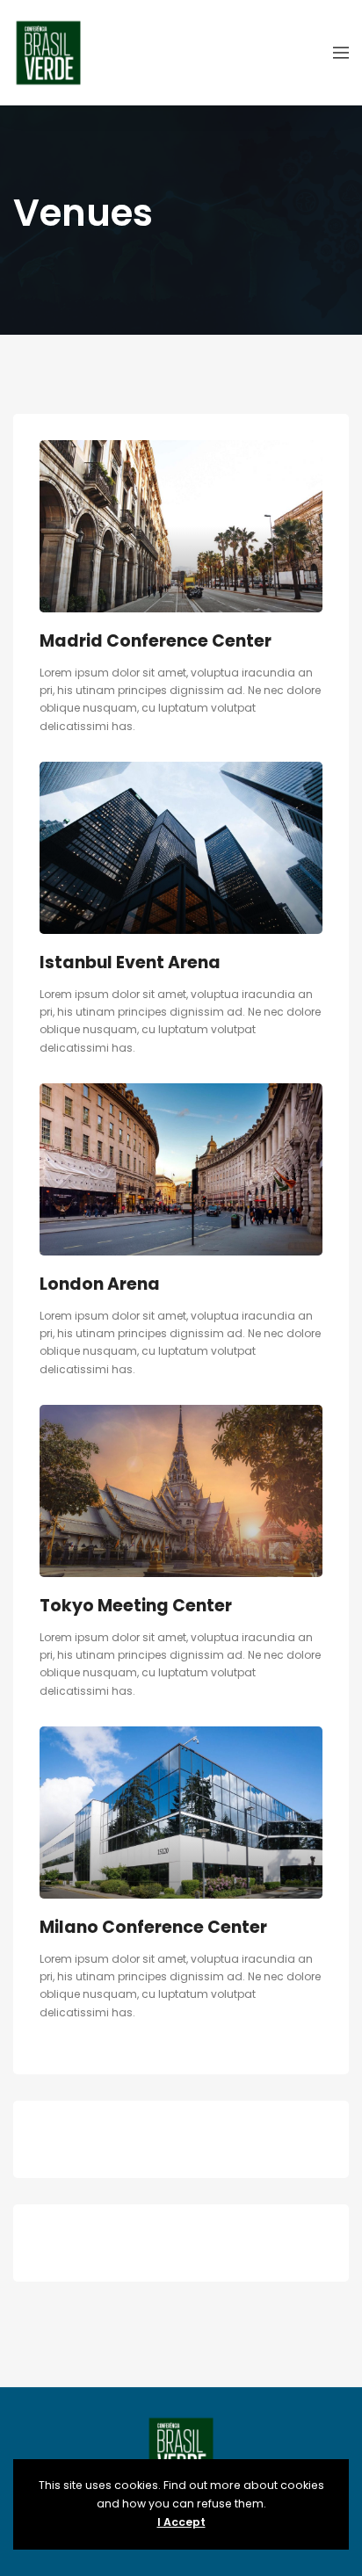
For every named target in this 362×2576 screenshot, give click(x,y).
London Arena (100, 1284)
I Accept (181, 2522)
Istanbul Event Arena (130, 962)
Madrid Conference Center (156, 641)
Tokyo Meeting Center (136, 1606)
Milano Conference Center (153, 1927)
